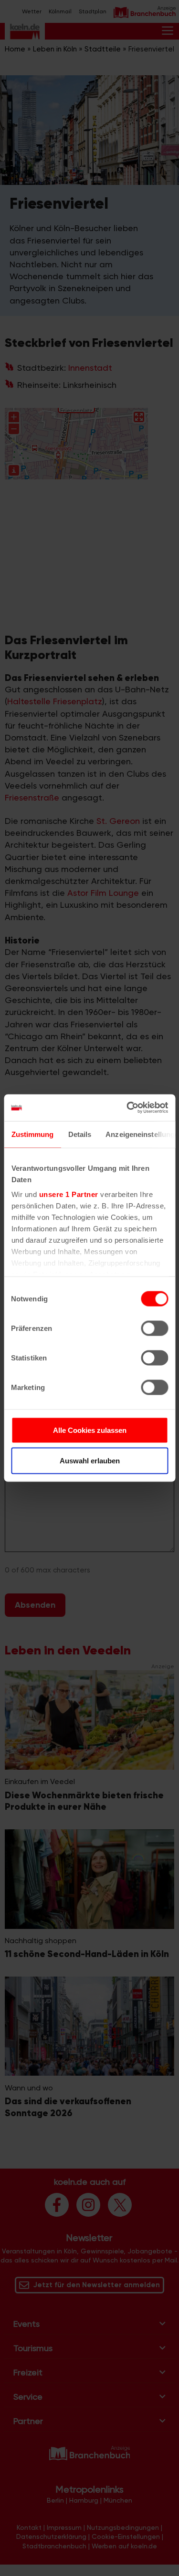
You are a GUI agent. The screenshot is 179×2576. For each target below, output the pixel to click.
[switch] (154, 1328)
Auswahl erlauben (90, 1460)
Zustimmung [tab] (32, 1134)
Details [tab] (79, 1134)
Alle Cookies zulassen (90, 1430)
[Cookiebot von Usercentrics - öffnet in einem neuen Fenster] (127, 1108)
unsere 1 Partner (68, 1194)
